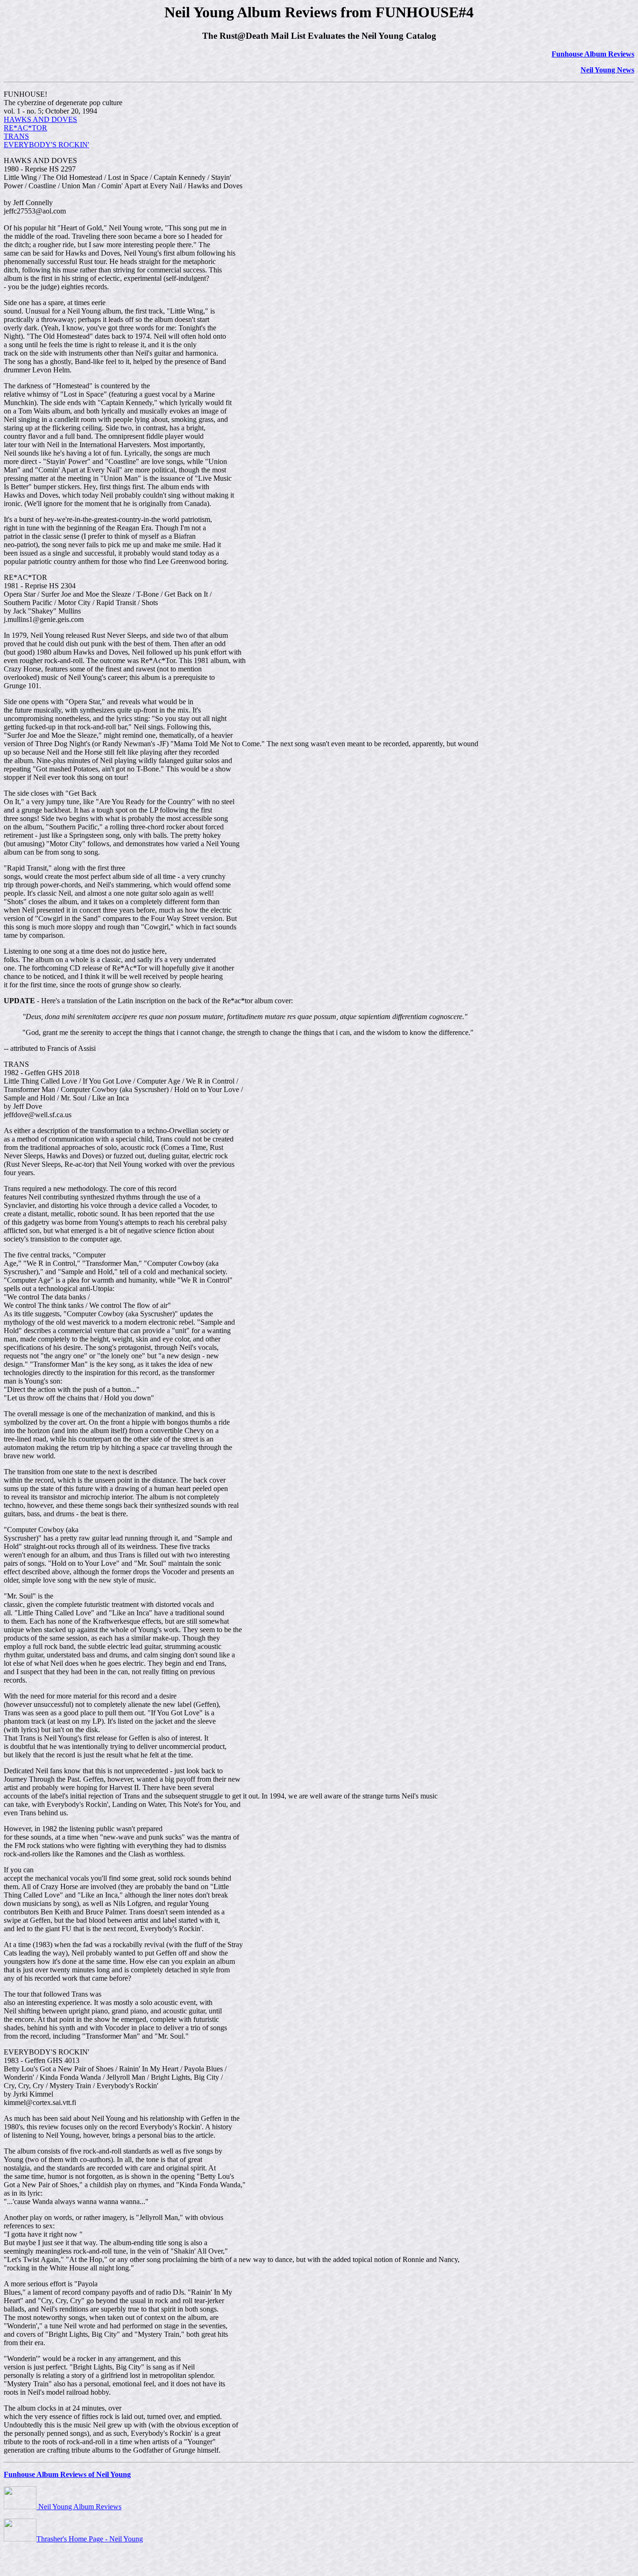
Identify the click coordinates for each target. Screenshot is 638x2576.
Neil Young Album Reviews (79, 2507)
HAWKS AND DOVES (40, 119)
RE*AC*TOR (25, 128)
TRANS (16, 136)
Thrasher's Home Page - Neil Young (90, 2539)
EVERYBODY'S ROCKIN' (46, 145)
